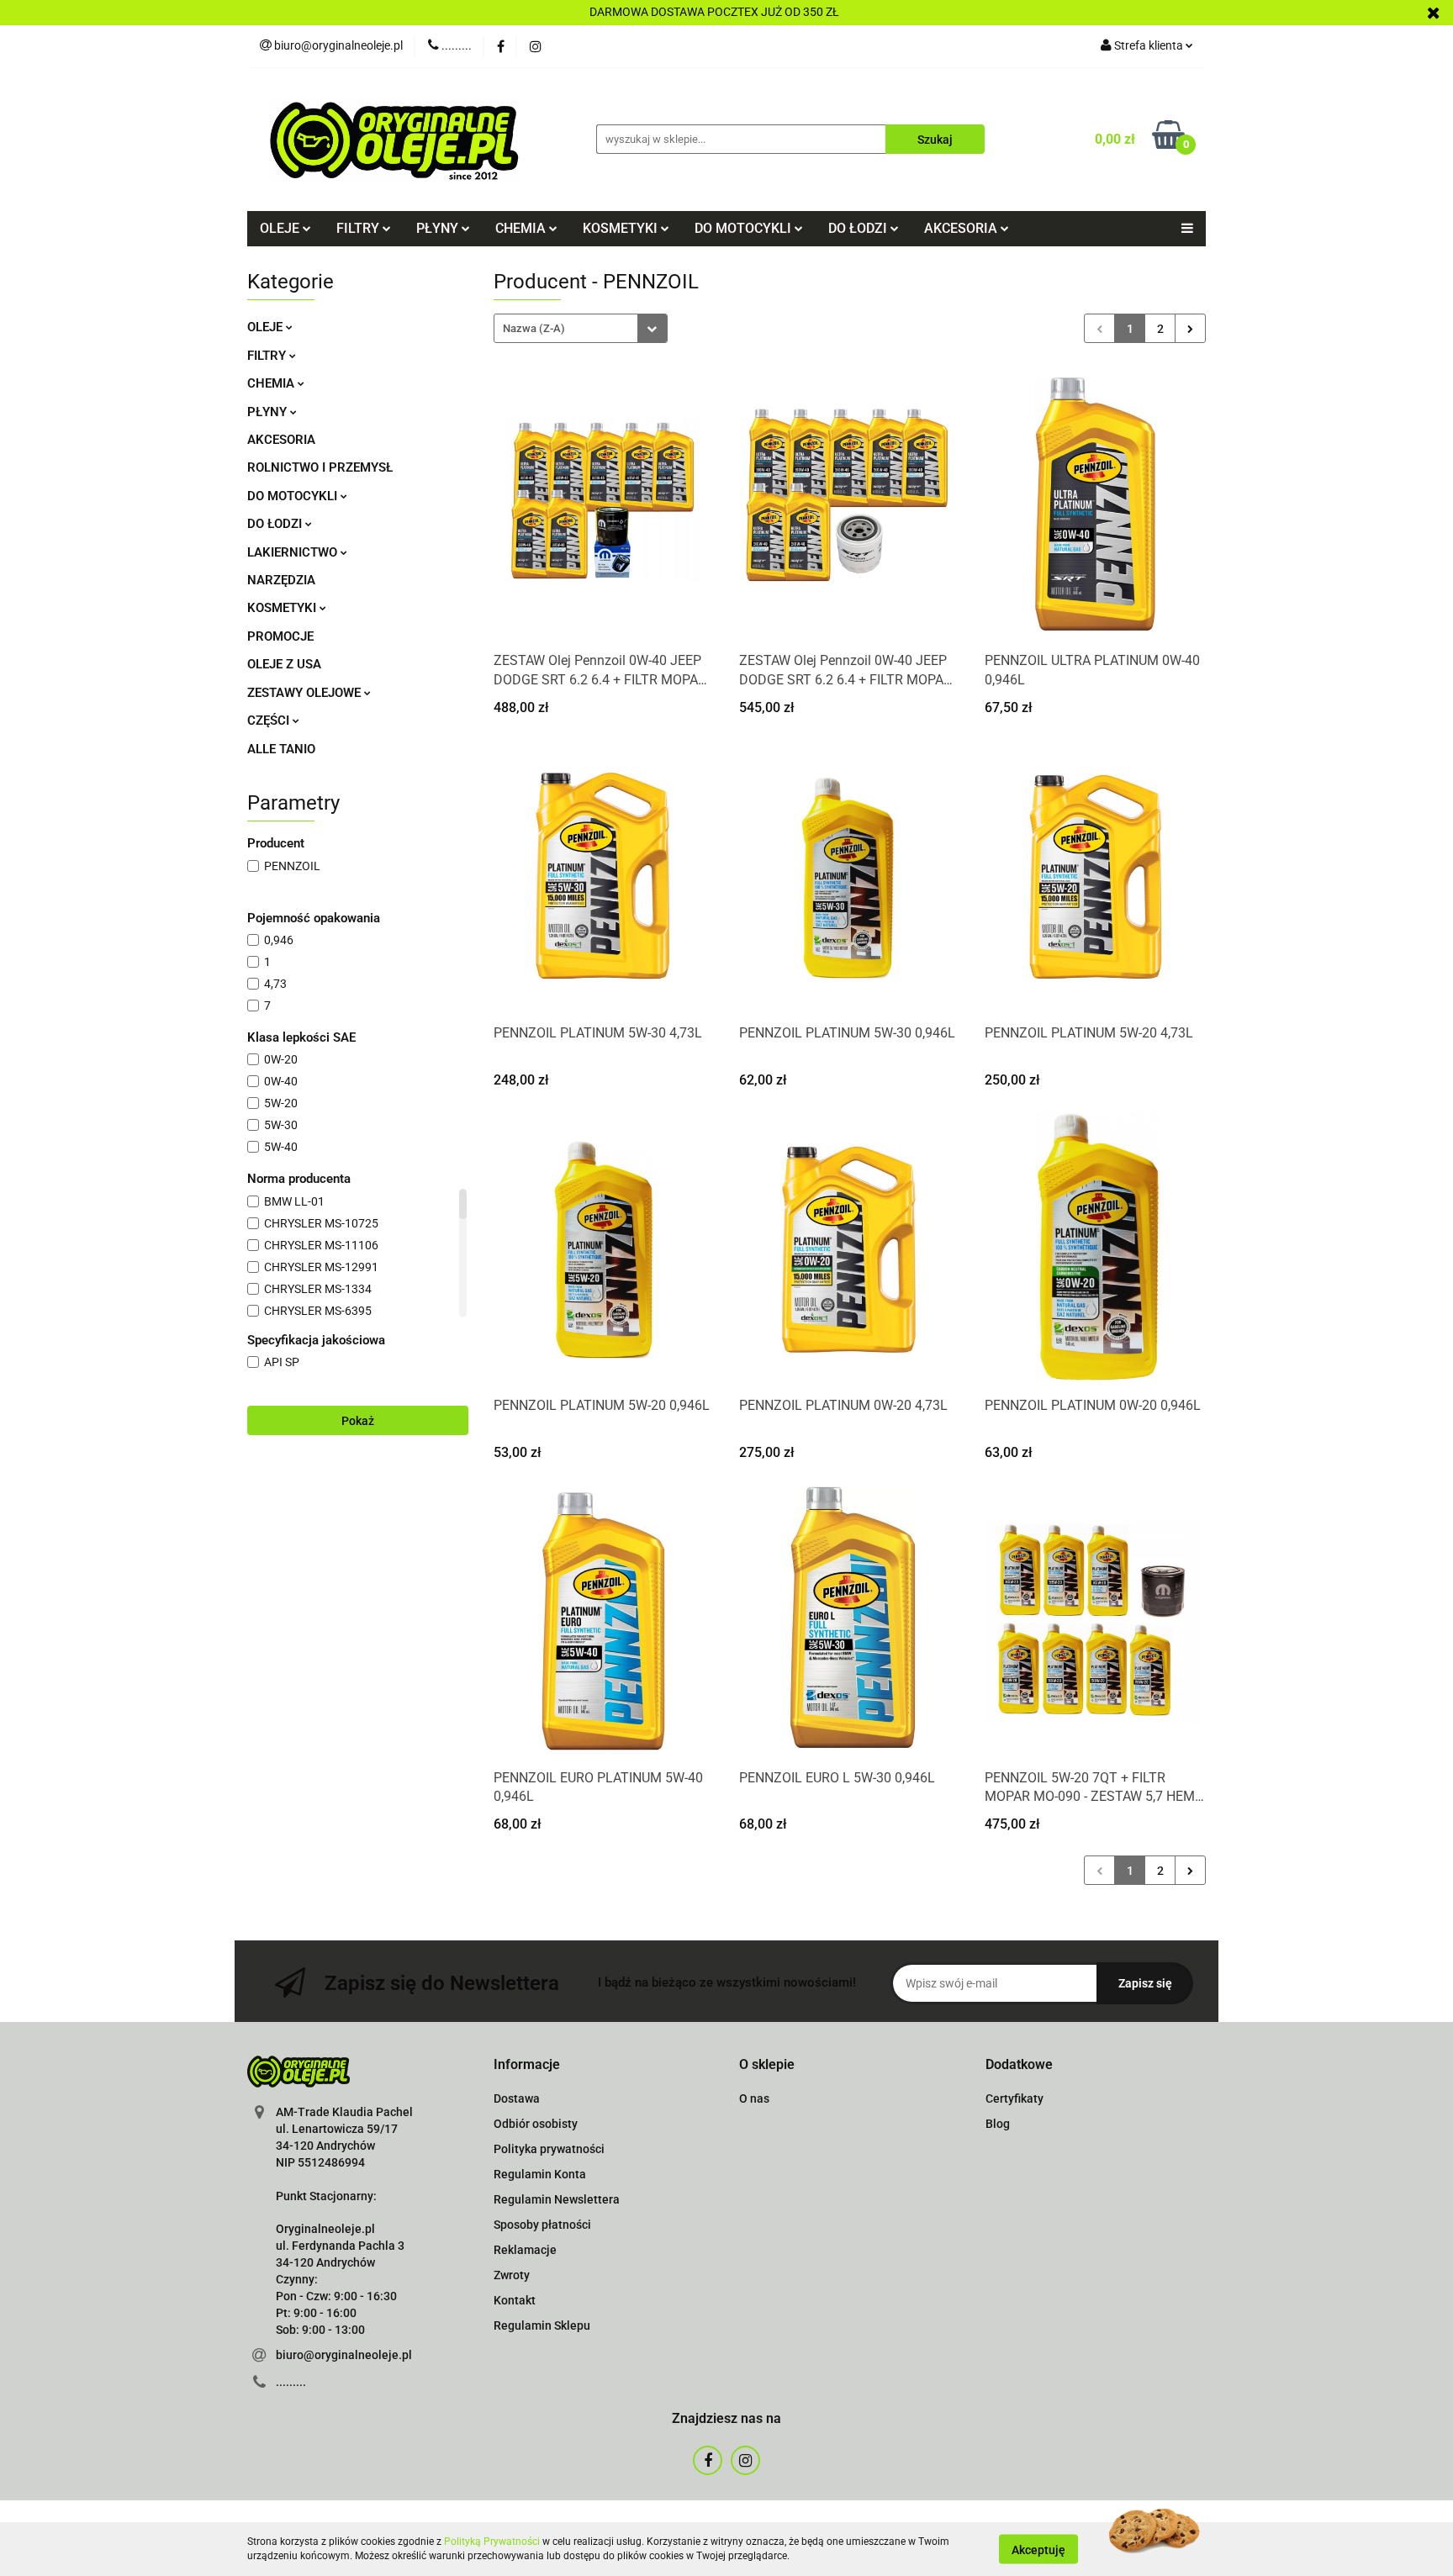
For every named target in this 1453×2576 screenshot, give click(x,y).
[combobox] (581, 328)
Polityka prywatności (549, 2149)
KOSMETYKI (283, 608)
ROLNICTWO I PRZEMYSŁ (320, 467)
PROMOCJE (280, 636)
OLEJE (267, 327)
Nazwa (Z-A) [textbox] (534, 328)
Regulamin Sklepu (542, 2325)
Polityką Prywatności (492, 2542)
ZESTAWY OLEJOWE (306, 693)
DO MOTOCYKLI (294, 496)
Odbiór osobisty (536, 2124)
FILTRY (268, 356)
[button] (527, 2065)
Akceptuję (1038, 2549)
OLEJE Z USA (284, 664)
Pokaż (358, 1421)
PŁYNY (269, 412)
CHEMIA (272, 383)
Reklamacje (525, 2250)
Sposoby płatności (542, 2225)
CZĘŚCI (270, 721)
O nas (754, 2098)
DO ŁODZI (276, 524)
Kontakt (515, 2300)
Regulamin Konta (540, 2174)
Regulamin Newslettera (557, 2199)
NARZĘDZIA (281, 580)
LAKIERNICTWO (294, 552)
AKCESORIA (281, 440)
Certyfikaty (1014, 2098)
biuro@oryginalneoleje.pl (344, 2355)
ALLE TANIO (281, 749)
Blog (998, 2124)
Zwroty (512, 2275)
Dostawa (517, 2098)
